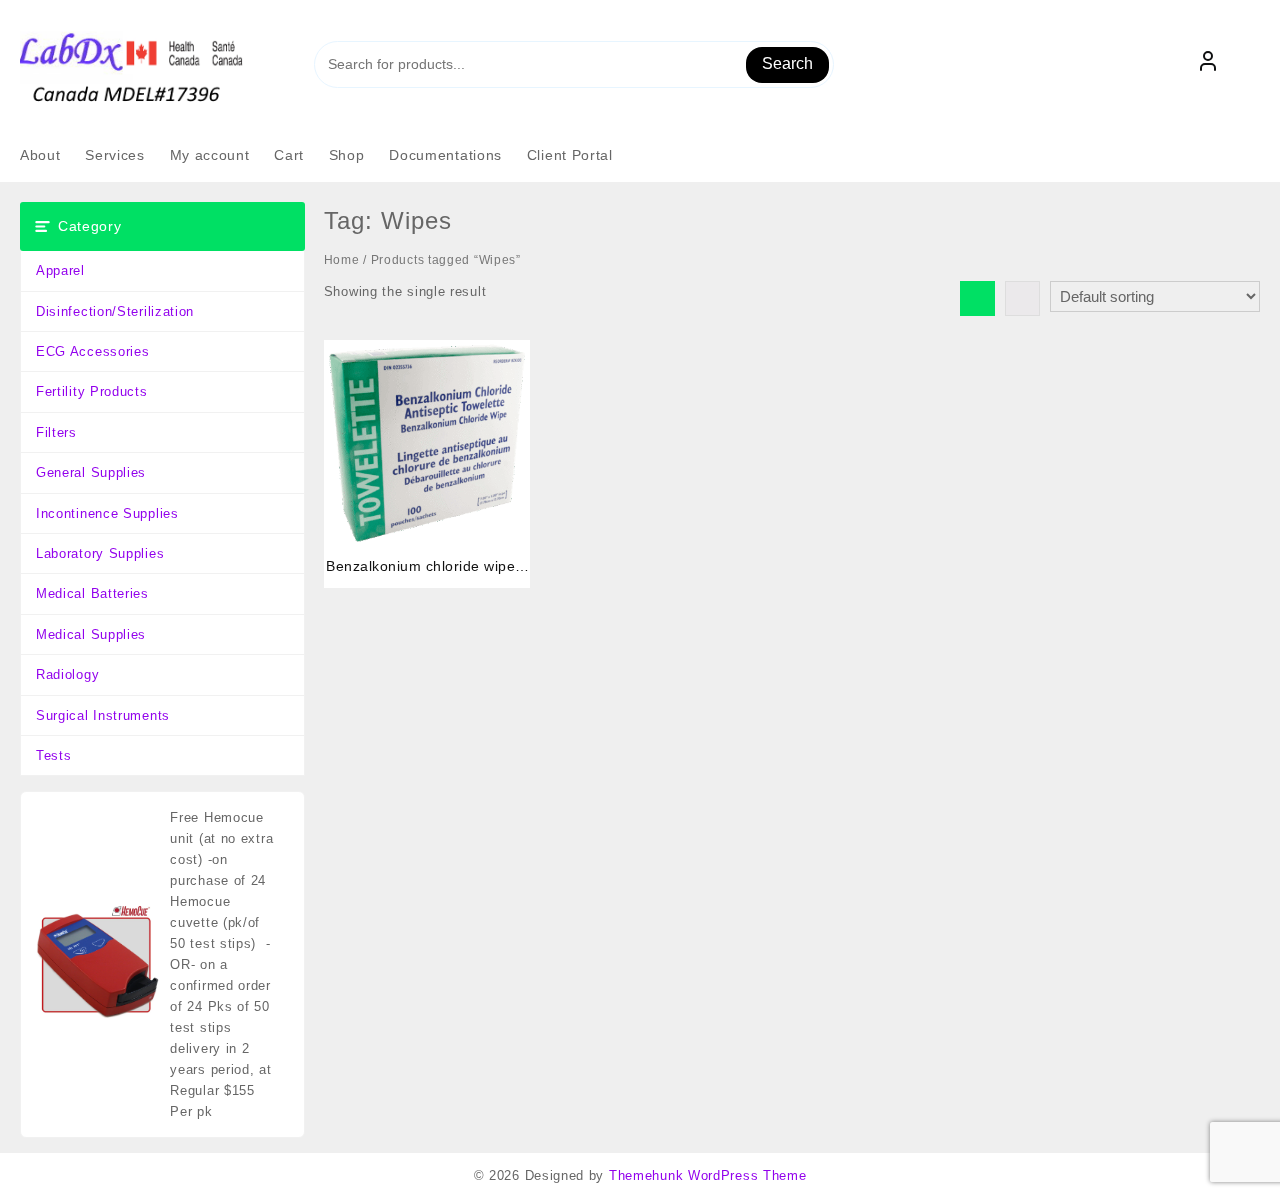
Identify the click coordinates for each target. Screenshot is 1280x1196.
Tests (54, 755)
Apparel (60, 270)
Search (787, 63)
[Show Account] (1208, 65)
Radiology (67, 674)
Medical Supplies (91, 634)
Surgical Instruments (103, 715)
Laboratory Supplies (100, 553)
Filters (56, 432)
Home (342, 260)
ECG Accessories (93, 351)
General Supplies (91, 472)
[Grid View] (977, 298)
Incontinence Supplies (107, 513)
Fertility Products (92, 391)
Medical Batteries (92, 593)
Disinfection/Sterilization (115, 311)
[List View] (1022, 298)
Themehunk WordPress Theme (708, 1175)
